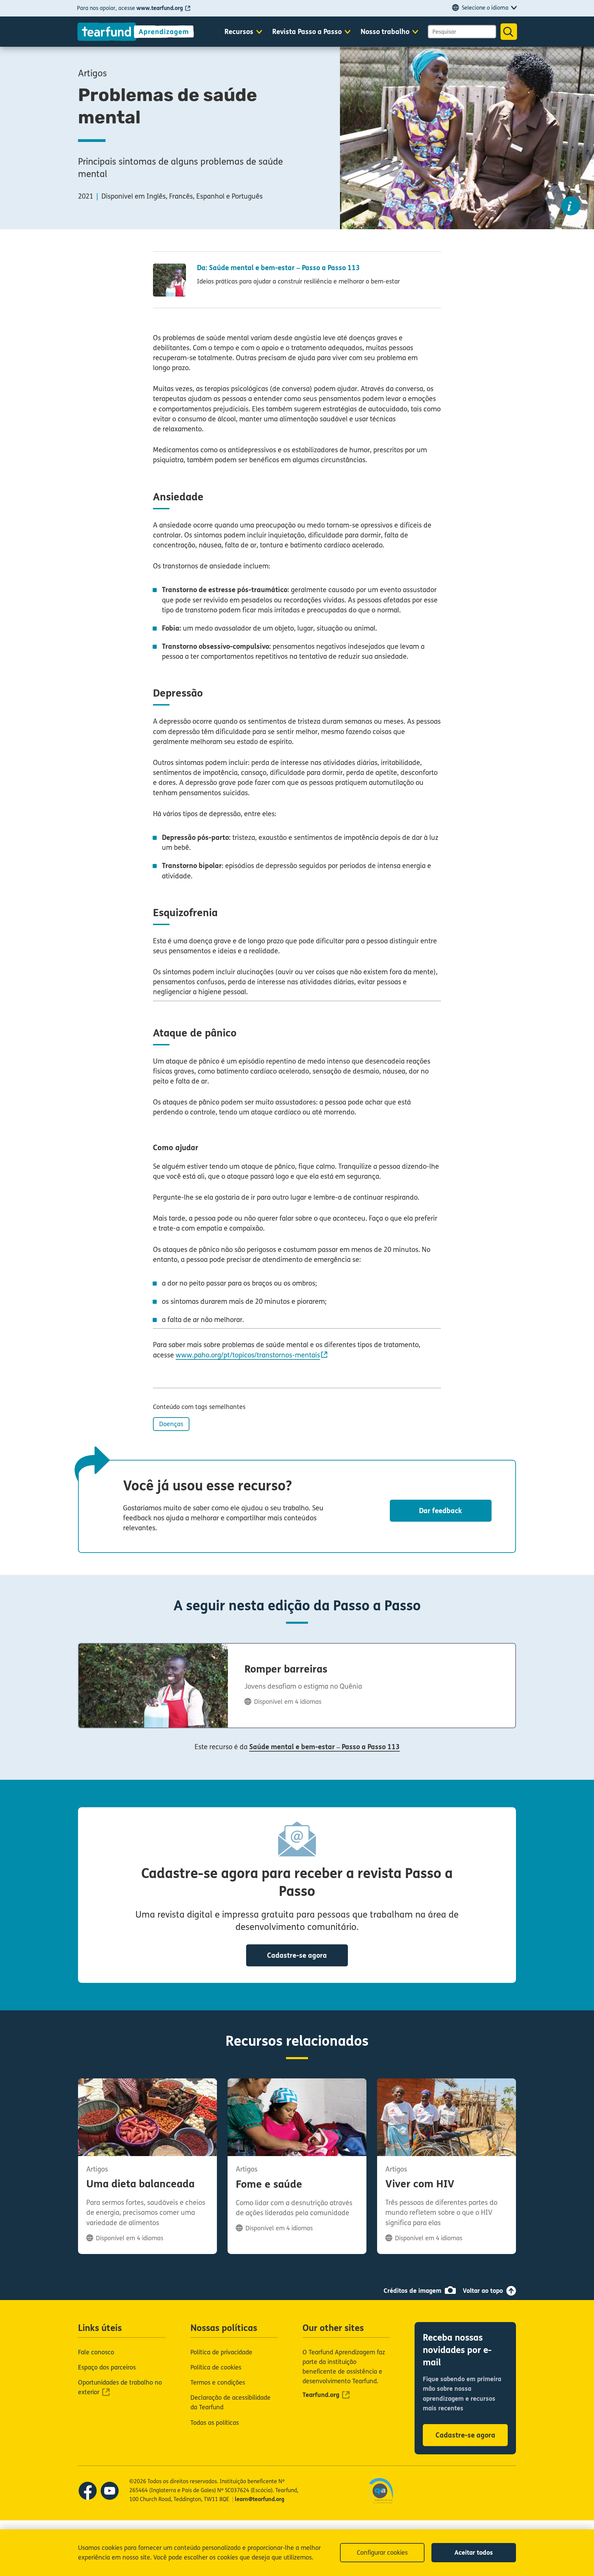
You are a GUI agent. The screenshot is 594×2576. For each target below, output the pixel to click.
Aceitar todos (474, 2553)
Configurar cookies (382, 2553)
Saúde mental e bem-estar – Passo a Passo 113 (324, 1747)
